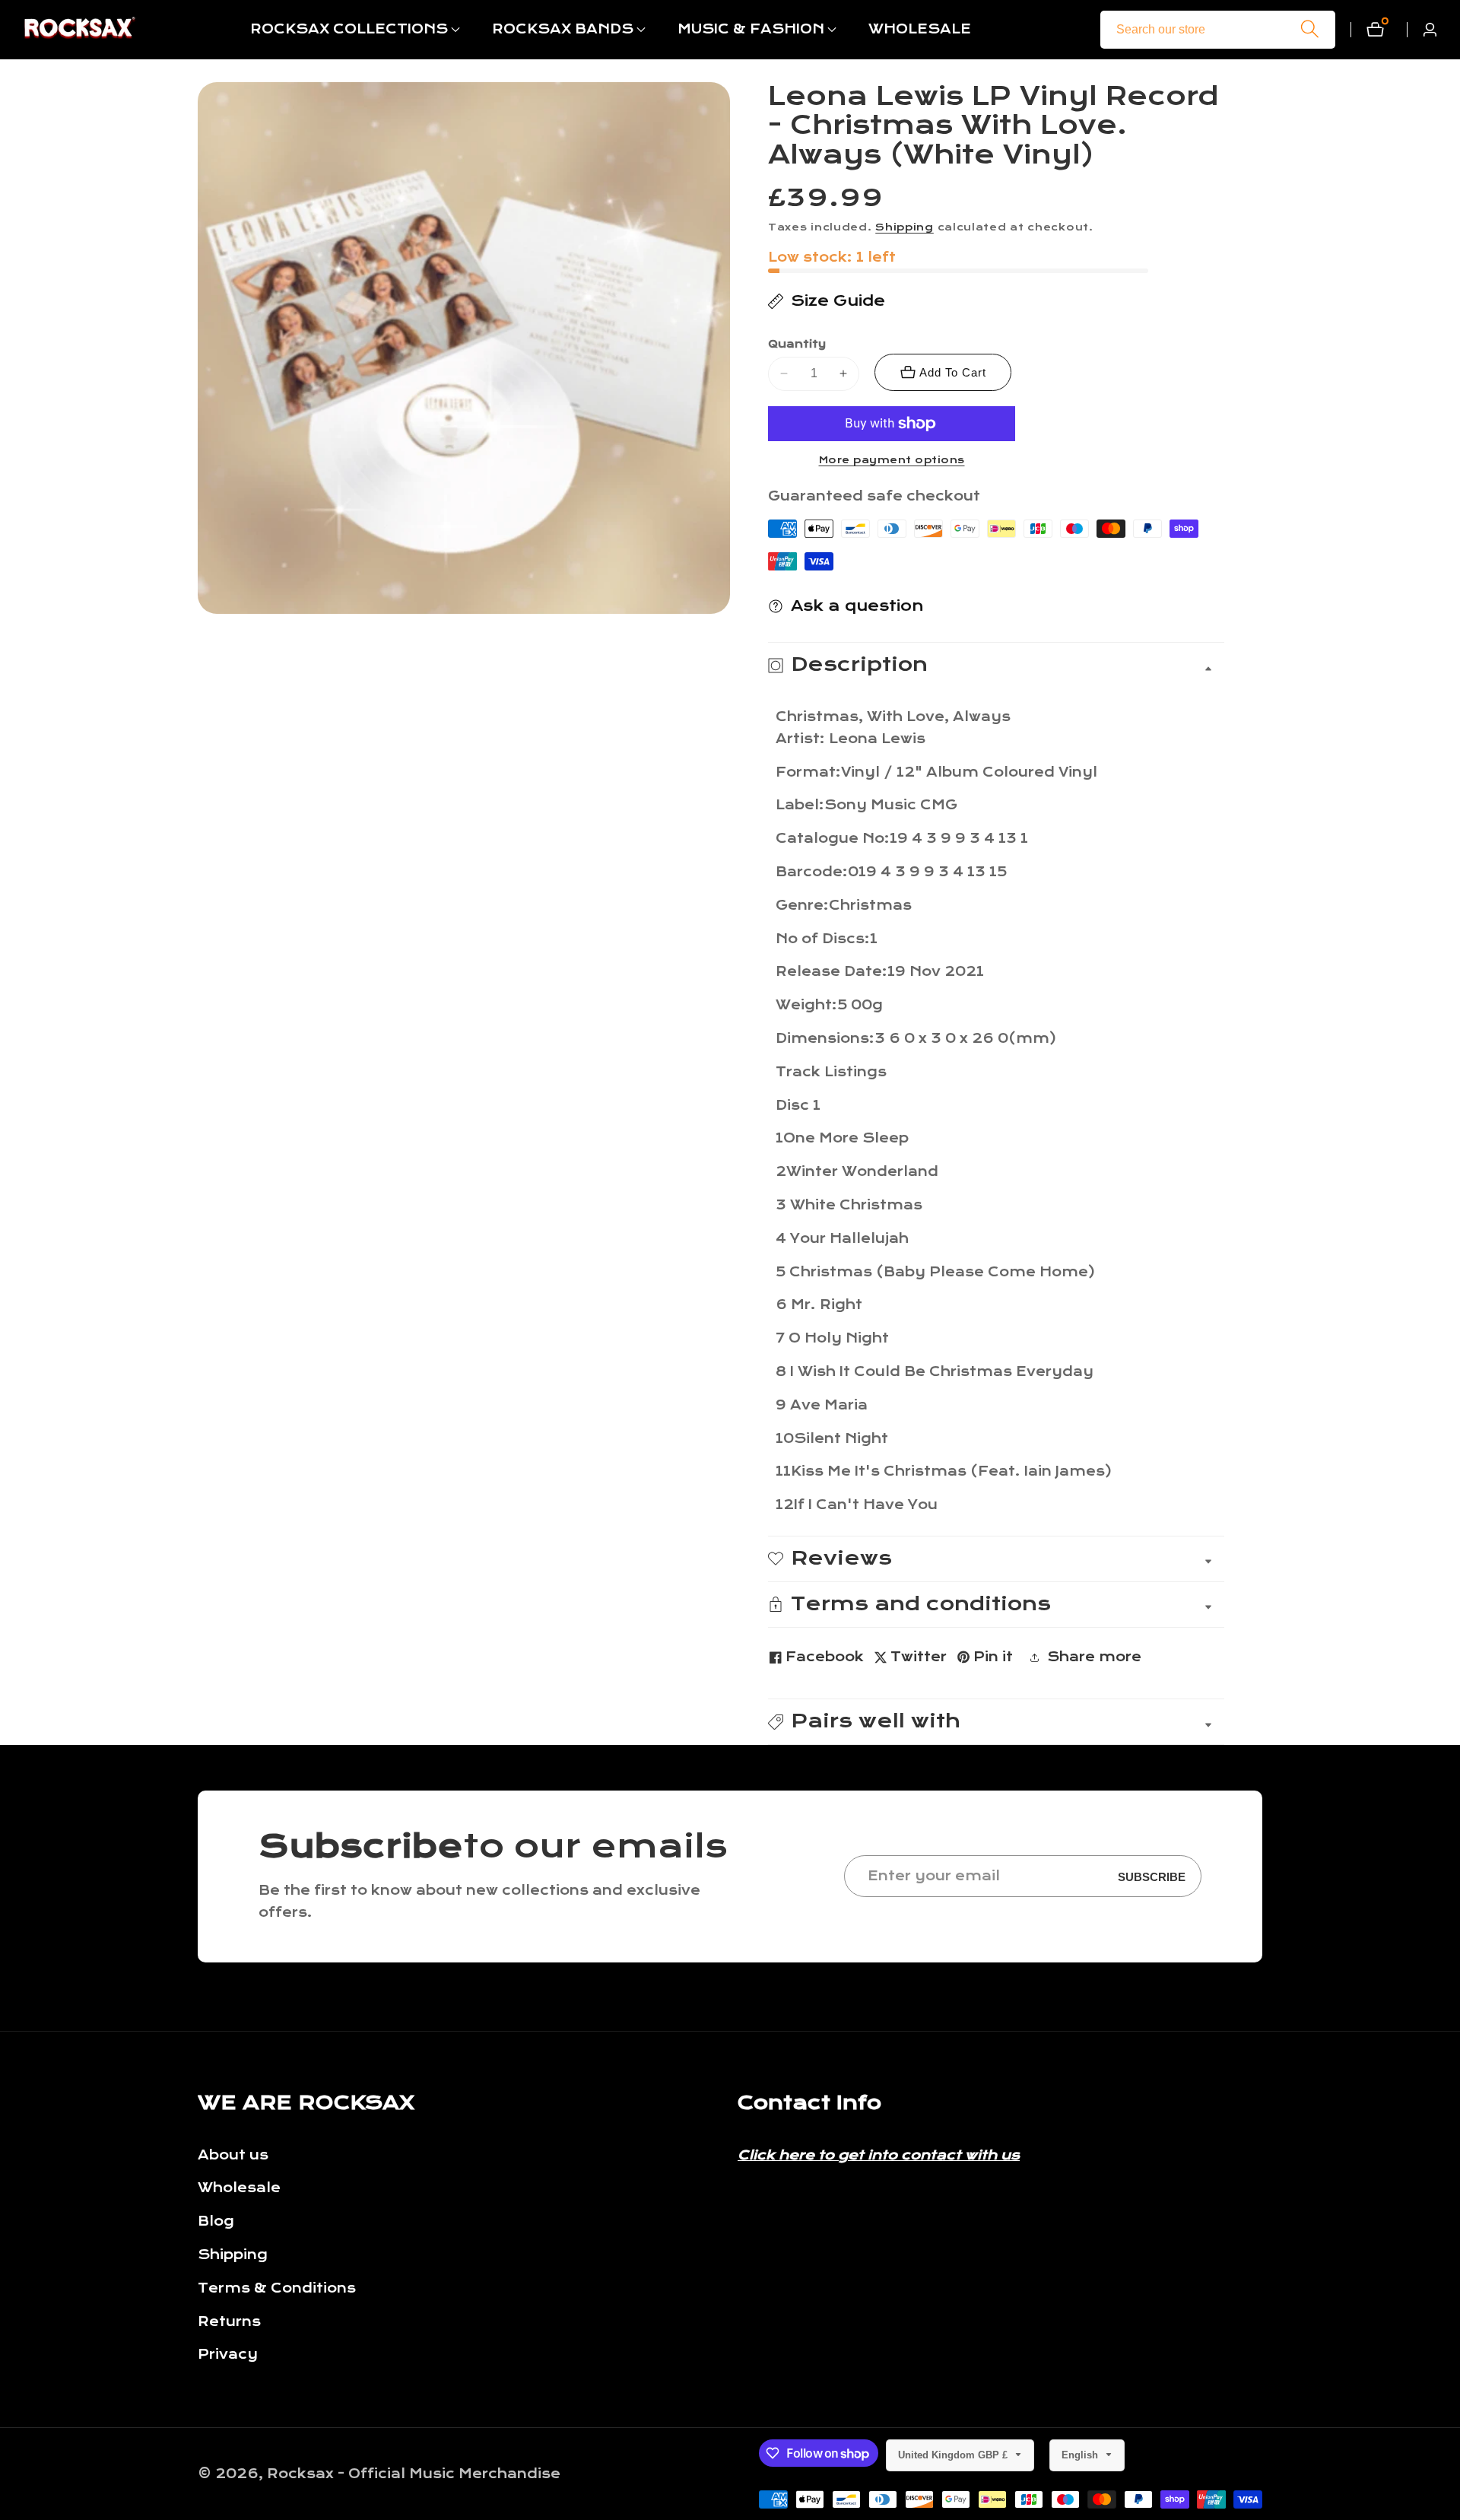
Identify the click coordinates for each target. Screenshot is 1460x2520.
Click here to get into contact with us (879, 2155)
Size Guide (838, 301)
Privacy (228, 2355)
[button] (349, 30)
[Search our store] (1310, 29)
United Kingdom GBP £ (954, 2455)
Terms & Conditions (277, 2288)
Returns (229, 2322)
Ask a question (857, 606)
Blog (216, 2221)
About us (233, 2155)
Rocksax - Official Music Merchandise (414, 2474)
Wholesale (239, 2188)
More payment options (892, 460)
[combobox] (1218, 30)
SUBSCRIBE (1152, 1876)
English (1081, 2455)
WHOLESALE (920, 29)
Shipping (905, 227)
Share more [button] (1094, 1657)
